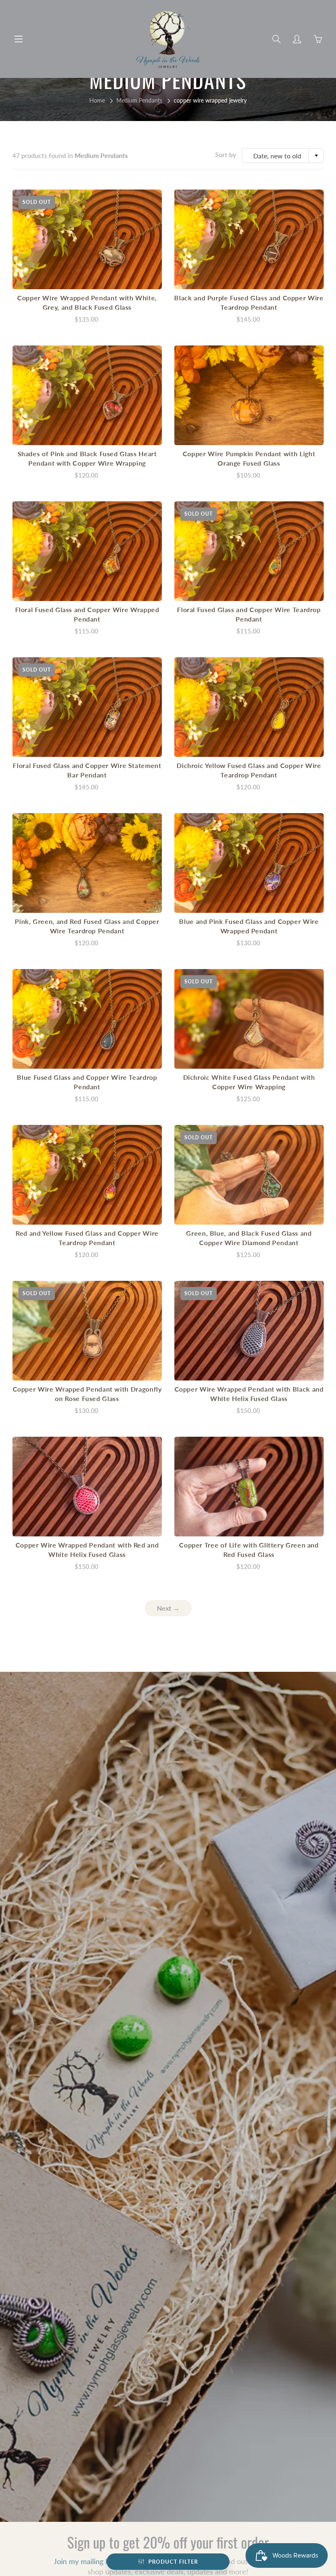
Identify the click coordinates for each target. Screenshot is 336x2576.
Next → (168, 1608)
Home (97, 100)
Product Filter (173, 2562)
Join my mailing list (84, 2561)
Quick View (87, 239)
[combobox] (283, 155)
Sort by (226, 154)
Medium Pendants (139, 100)
